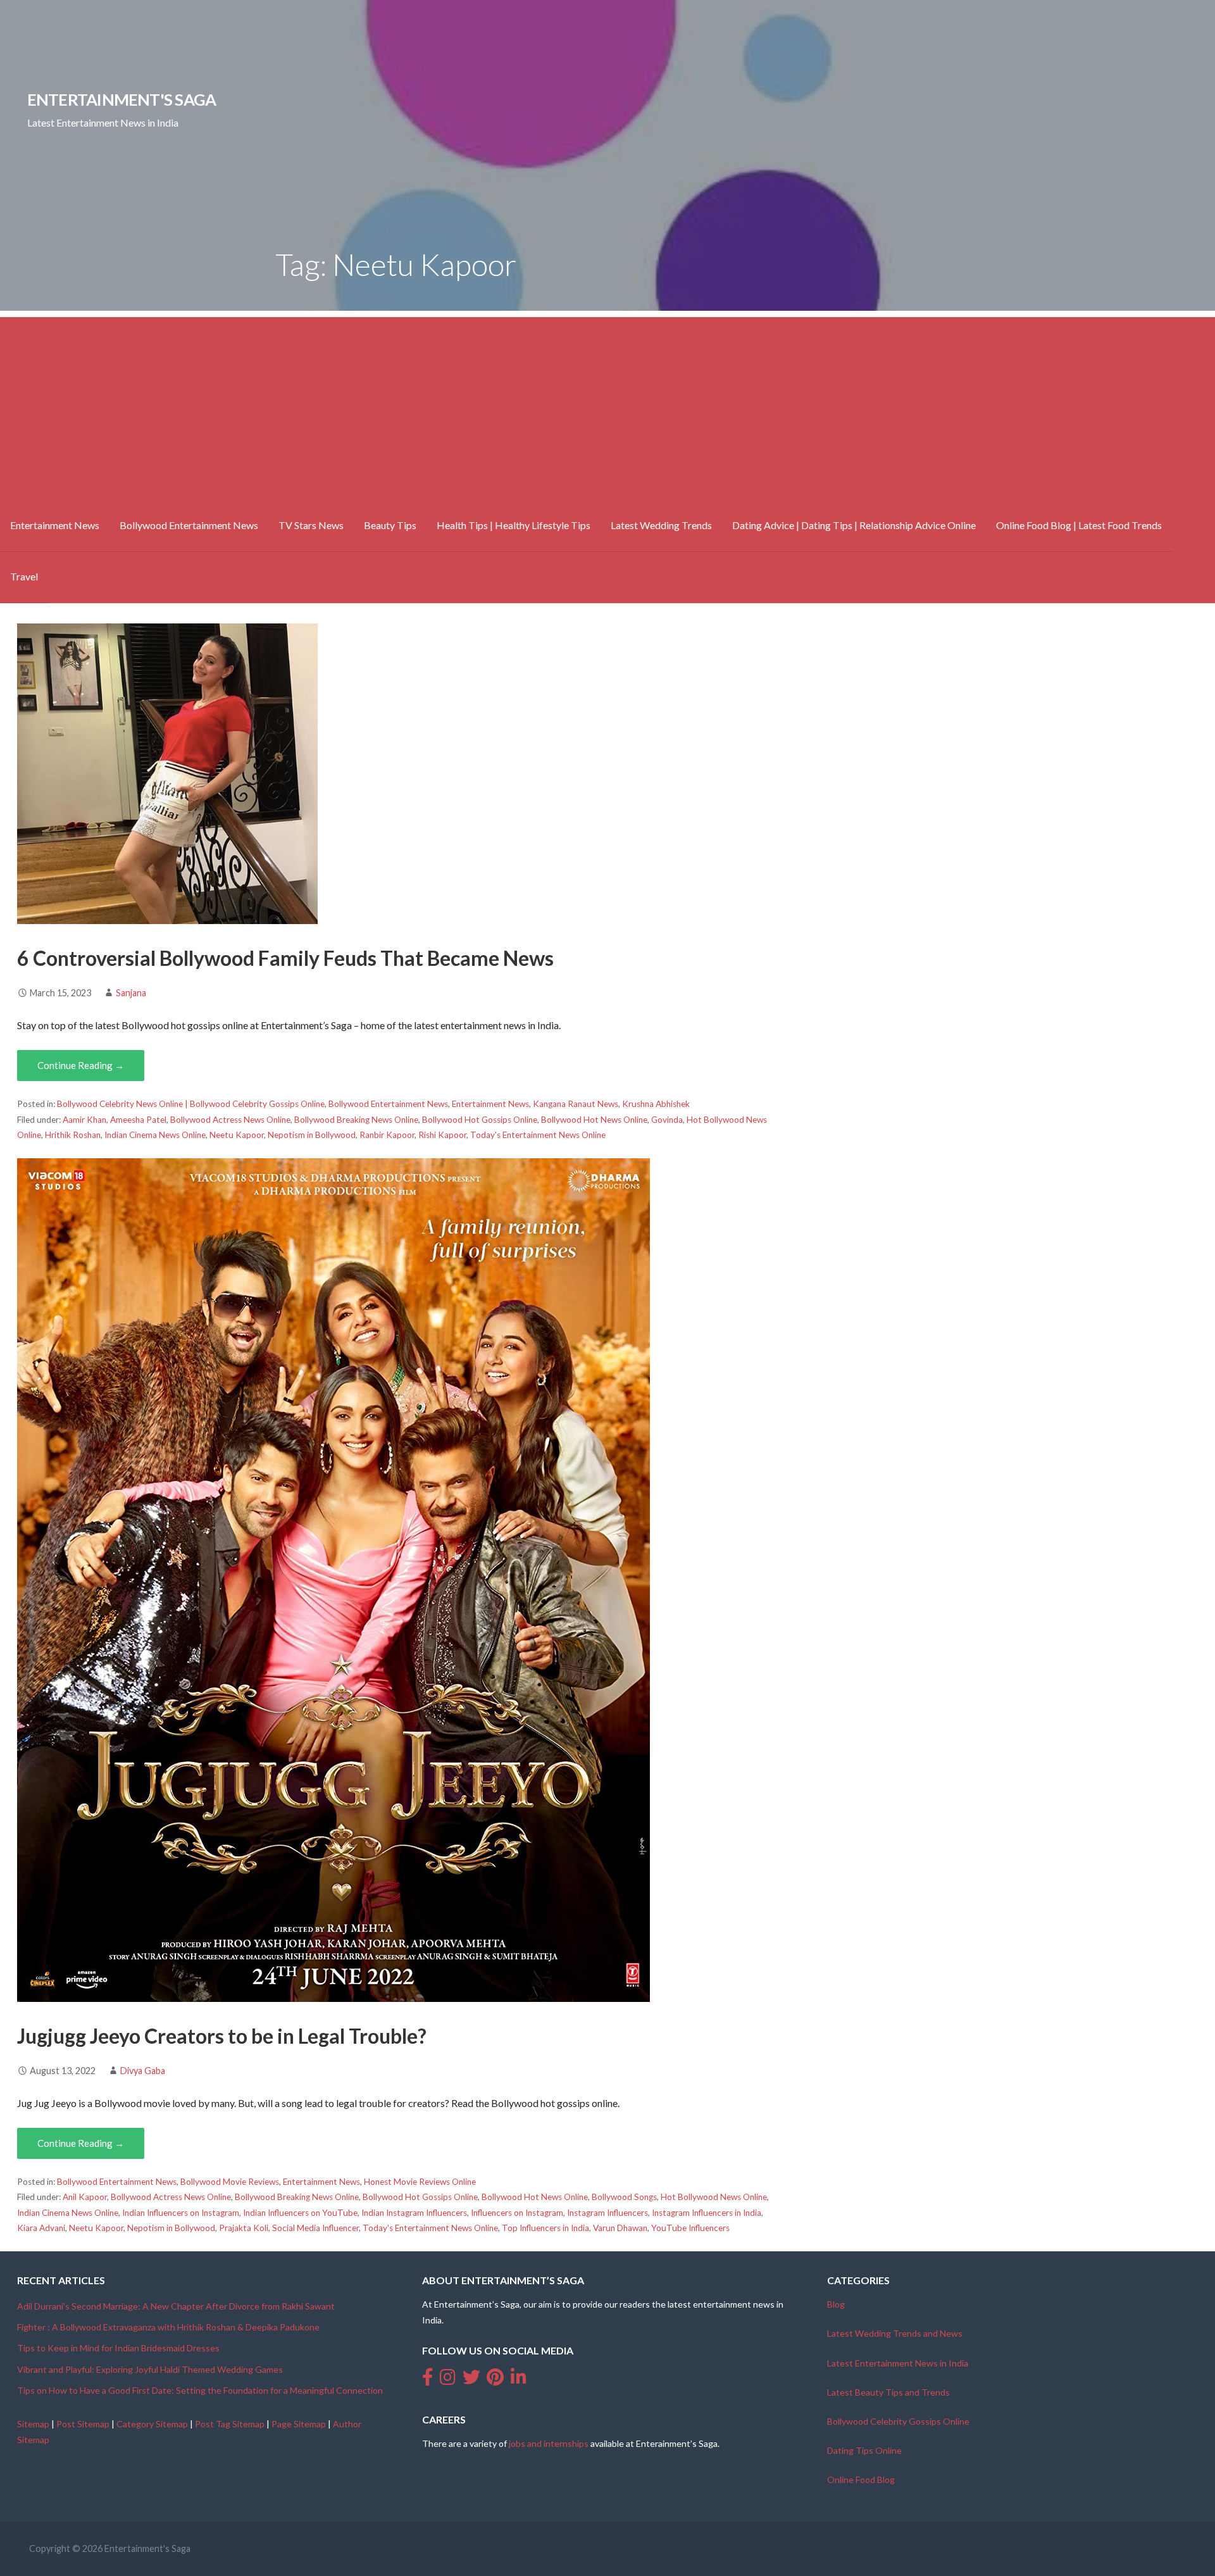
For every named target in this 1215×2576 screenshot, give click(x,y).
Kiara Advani (41, 2228)
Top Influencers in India (545, 2228)
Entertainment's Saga (122, 99)
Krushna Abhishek (656, 1104)
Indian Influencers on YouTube (300, 2213)
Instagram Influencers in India (707, 2213)
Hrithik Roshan (73, 1135)
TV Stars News (311, 525)
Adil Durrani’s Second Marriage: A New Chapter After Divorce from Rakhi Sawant (176, 2306)
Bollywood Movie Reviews (230, 2182)
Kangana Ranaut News (576, 1104)
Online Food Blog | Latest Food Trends (1079, 525)
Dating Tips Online (864, 2450)
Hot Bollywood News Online (714, 2197)
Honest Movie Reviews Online (420, 2182)
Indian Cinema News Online (155, 1135)
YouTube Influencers (690, 2228)
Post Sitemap (83, 2424)
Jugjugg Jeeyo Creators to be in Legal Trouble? (222, 2036)
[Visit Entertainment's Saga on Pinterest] (495, 2380)
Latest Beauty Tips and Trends (888, 2392)
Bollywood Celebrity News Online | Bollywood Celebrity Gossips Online (191, 1104)
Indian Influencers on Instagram (181, 2213)
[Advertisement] (607, 406)
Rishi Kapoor (442, 1135)
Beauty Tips (390, 525)
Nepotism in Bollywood (312, 1135)
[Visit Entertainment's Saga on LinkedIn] (519, 2380)
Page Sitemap (299, 2424)
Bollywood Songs (624, 2197)
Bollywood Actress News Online (230, 1120)
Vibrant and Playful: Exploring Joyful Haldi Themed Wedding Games (150, 2369)
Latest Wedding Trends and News (895, 2333)
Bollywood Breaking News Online (356, 1120)
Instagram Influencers (607, 2213)
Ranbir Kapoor (387, 1135)
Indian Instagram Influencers (414, 2213)
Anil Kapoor (85, 2197)
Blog (836, 2304)
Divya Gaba (143, 2071)
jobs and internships (549, 2443)
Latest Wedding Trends (661, 525)
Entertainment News (55, 525)
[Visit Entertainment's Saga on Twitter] (471, 2380)
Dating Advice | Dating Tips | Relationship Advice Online (854, 525)
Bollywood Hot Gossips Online (480, 1120)
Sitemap (33, 2424)
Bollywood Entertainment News (189, 525)
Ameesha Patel (138, 1120)
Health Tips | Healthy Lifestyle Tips (514, 525)
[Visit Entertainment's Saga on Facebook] (428, 2380)
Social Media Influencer (315, 2228)
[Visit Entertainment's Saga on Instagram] (448, 2380)
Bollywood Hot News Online (594, 1120)
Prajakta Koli (244, 2228)
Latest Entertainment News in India (898, 2363)
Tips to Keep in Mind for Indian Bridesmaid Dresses (118, 2348)
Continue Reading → (81, 1065)
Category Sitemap (152, 2424)
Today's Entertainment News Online (538, 1135)
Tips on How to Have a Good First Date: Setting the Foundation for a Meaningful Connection (200, 2390)
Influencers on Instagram (517, 2213)
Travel (24, 576)
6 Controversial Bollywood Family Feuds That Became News (285, 958)
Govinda (667, 1120)
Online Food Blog (861, 2479)
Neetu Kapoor (237, 1135)
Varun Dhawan (620, 2228)
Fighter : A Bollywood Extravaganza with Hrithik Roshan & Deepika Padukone (168, 2327)
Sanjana (131, 993)
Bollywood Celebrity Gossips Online (898, 2421)
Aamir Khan (84, 1120)
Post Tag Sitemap (230, 2424)
